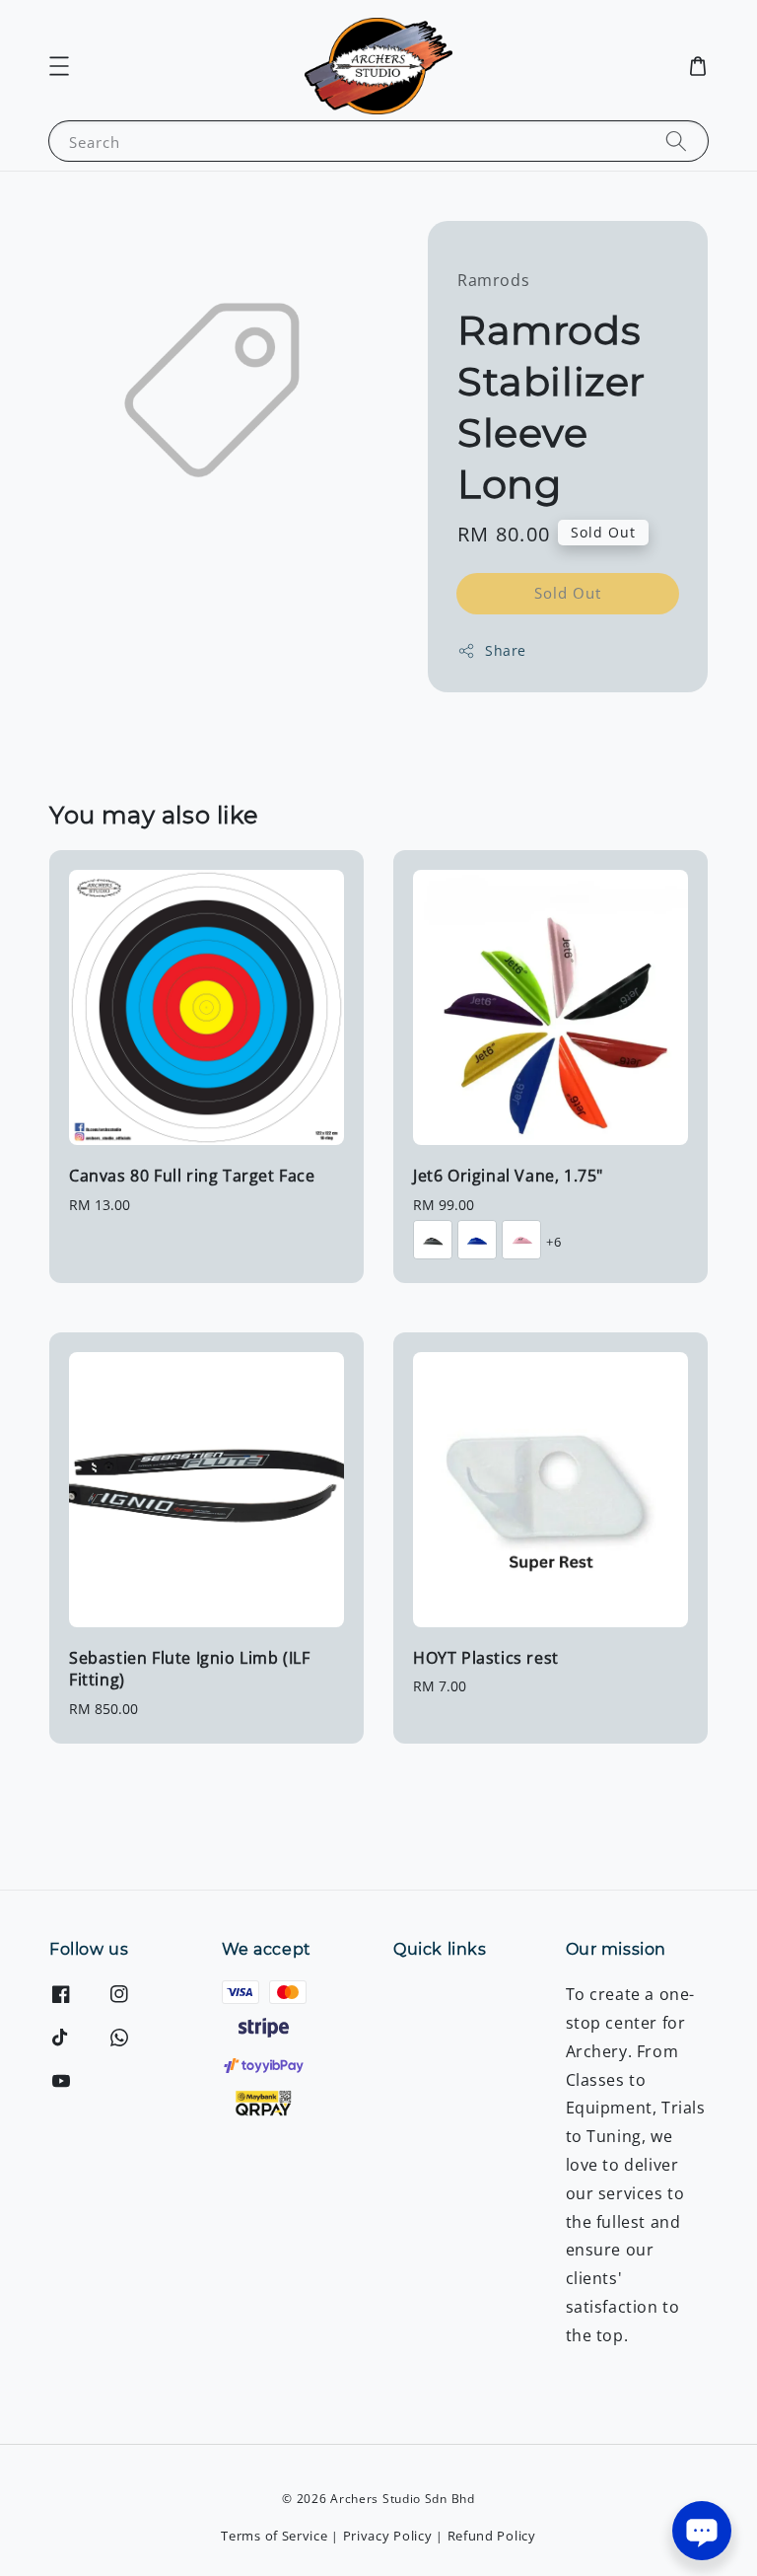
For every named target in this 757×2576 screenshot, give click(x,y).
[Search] (676, 141)
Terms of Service (274, 2536)
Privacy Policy (388, 2536)
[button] (59, 66)
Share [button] (506, 650)
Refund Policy (492, 2536)
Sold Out (568, 593)
